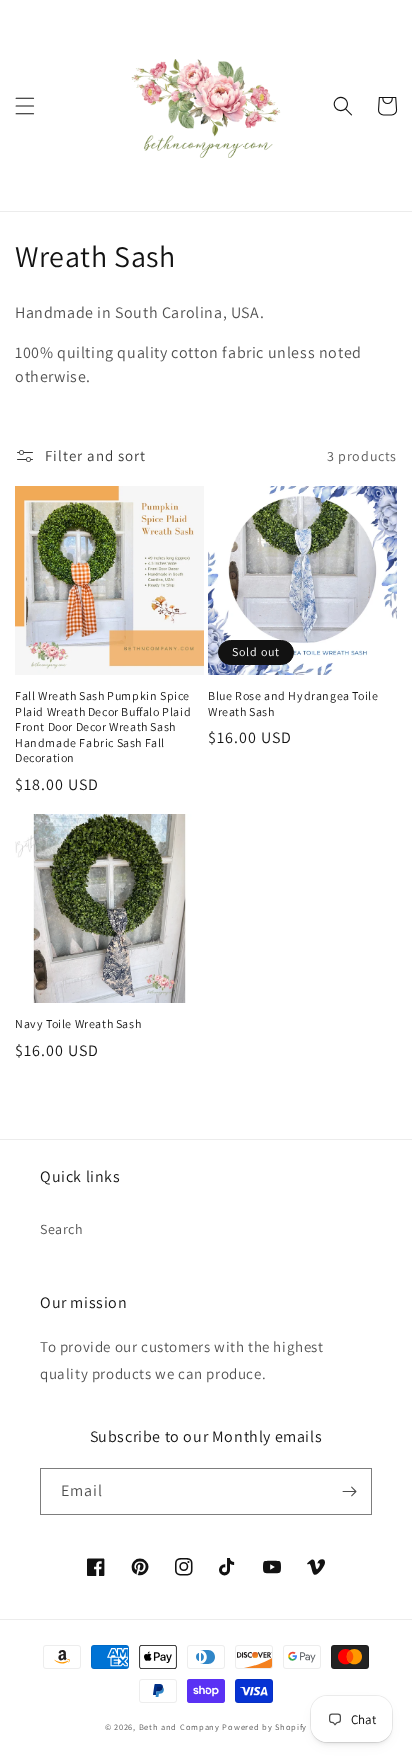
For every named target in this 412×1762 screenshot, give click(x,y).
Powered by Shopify (264, 1726)
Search (62, 1229)
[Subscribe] (349, 1491)
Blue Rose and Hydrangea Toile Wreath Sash (293, 703)
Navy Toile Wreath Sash (78, 1023)
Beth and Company (179, 1726)
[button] (25, 106)
